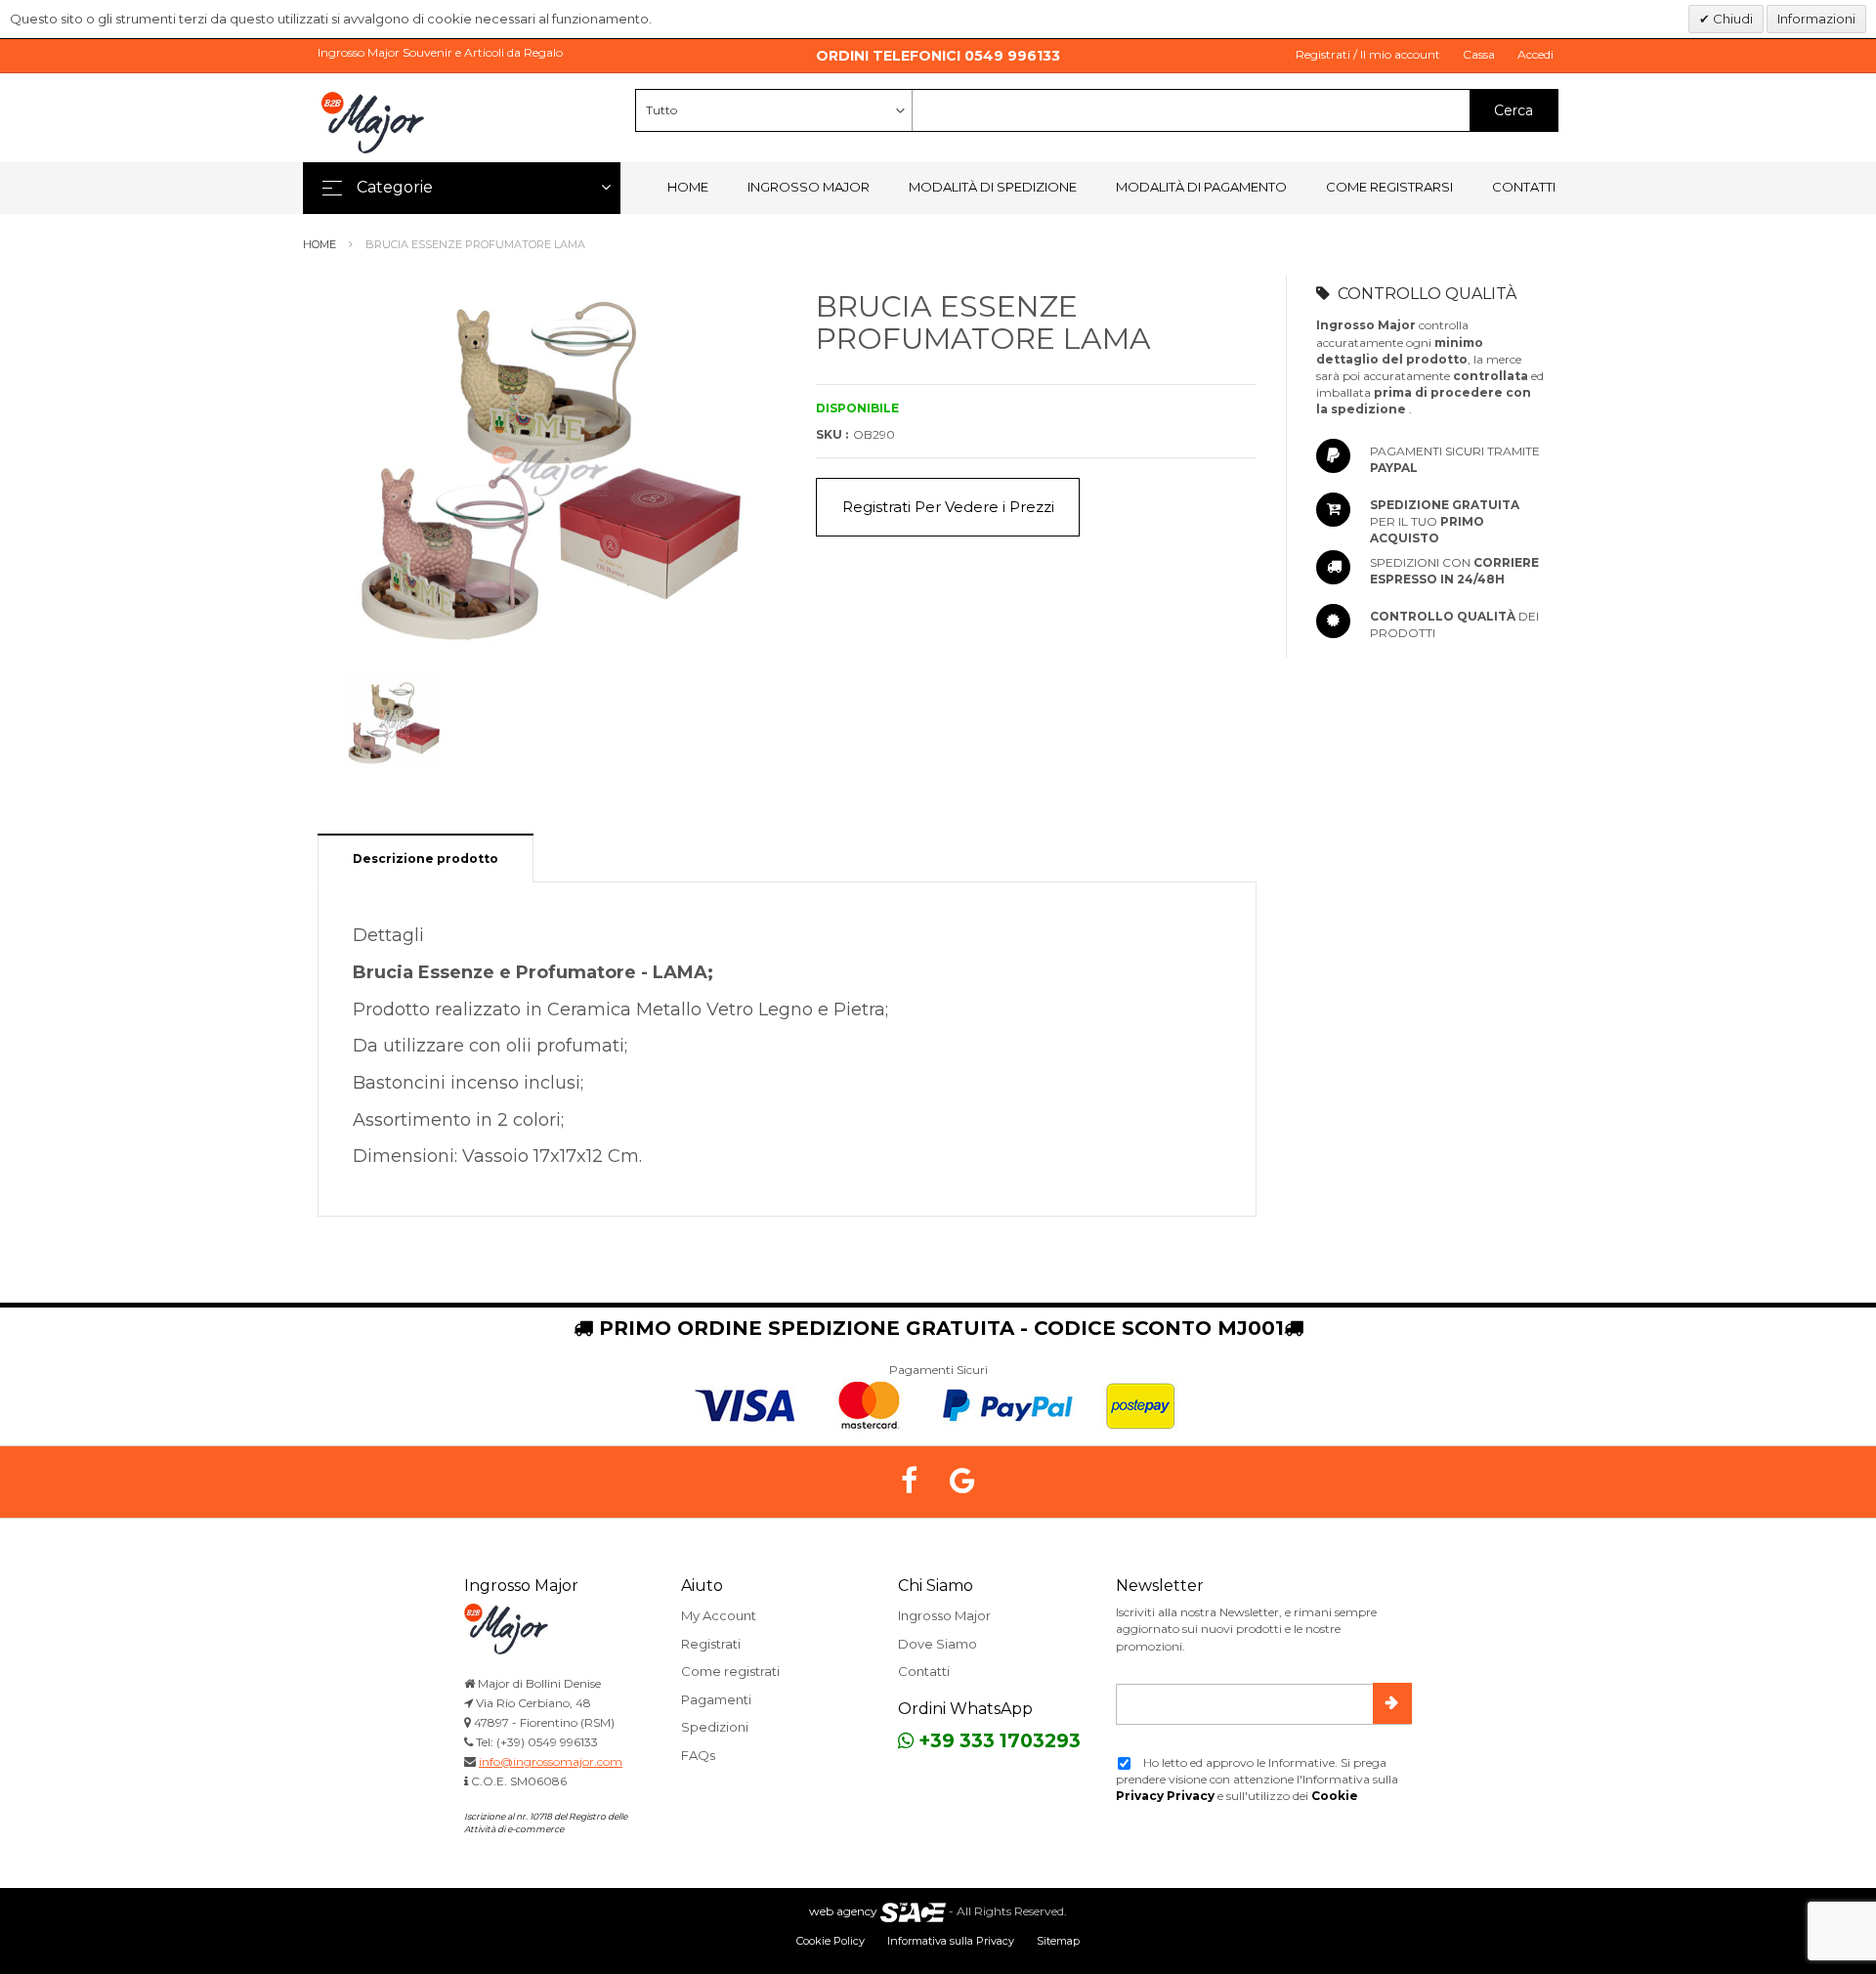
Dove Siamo (938, 1644)
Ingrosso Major (809, 187)
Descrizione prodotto (426, 858)
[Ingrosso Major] (376, 122)
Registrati (711, 1644)
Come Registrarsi (1389, 187)
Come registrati (730, 1671)
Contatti (1524, 187)
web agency (843, 1911)
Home (688, 187)
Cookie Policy (831, 1941)
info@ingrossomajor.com (551, 1761)
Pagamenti (716, 1699)
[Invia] (1392, 1703)
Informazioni (1816, 19)
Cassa (1479, 54)
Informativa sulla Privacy (951, 1941)
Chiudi (1731, 19)
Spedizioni (715, 1727)
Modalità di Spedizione (993, 187)
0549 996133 (1012, 56)
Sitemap (1058, 1941)
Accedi (1535, 54)
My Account (719, 1615)
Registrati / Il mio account (1368, 54)
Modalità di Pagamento (1201, 187)
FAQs (698, 1755)
